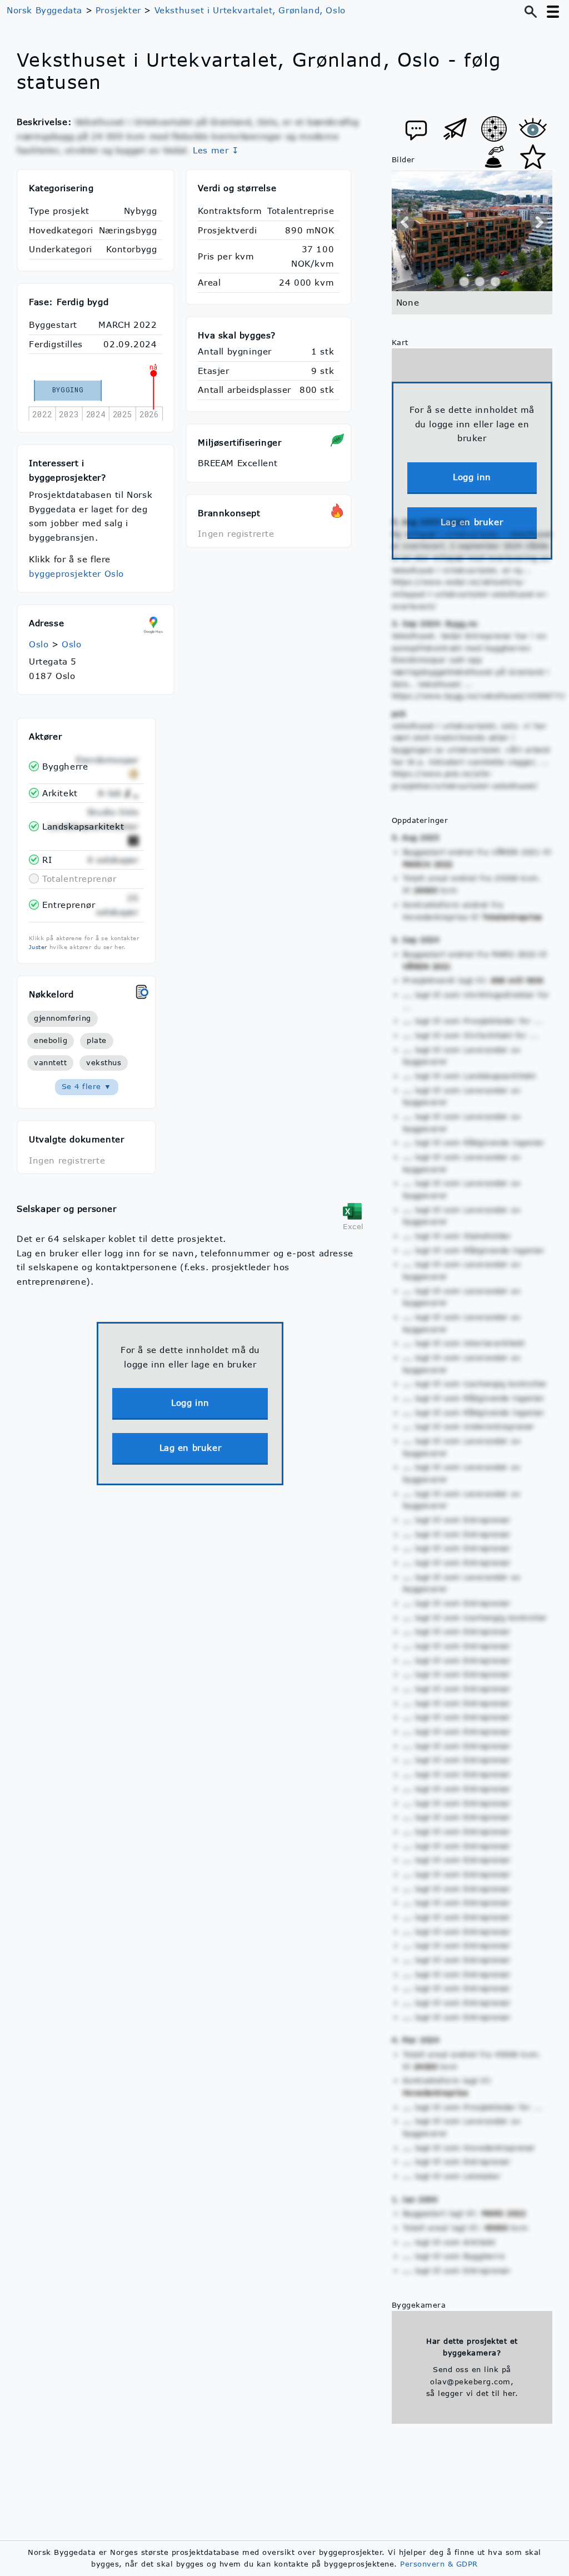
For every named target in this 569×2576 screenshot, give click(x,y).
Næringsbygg (128, 230)
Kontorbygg (131, 249)
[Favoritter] (533, 157)
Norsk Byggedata (44, 10)
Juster (38, 947)
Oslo (39, 644)
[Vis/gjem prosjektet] (533, 129)
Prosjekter (118, 10)
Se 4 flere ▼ (87, 1086)
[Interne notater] (416, 129)
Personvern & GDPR (439, 2564)
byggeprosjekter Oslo (76, 573)
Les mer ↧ (216, 150)
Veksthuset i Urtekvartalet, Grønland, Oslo (250, 10)
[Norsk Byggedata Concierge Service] (494, 157)
